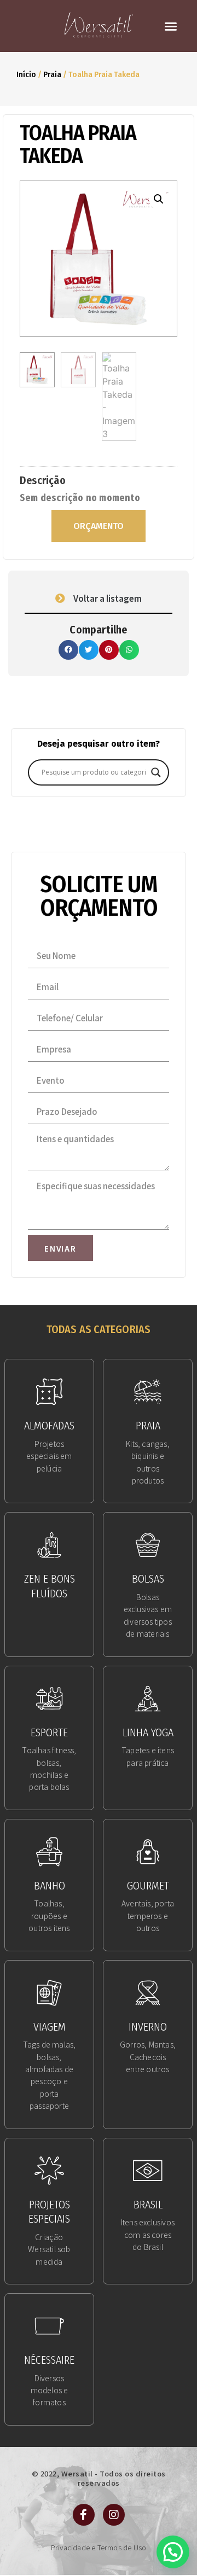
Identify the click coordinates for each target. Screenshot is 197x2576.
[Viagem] (49, 1993)
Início (26, 74)
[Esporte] (49, 1699)
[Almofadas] (49, 1392)
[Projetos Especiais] (49, 2171)
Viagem (50, 2027)
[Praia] (148, 1392)
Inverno (148, 2027)
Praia (52, 74)
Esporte (49, 1732)
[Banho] (49, 1852)
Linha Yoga (148, 1732)
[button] (171, 26)
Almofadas (49, 1426)
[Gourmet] (148, 1852)
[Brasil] (148, 2171)
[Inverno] (148, 1993)
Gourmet (148, 1886)
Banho (50, 1886)
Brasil (148, 2205)
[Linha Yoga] (148, 1699)
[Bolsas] (148, 1545)
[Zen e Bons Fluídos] (49, 1545)
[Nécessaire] (49, 2326)
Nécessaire (49, 2360)
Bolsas (148, 1579)
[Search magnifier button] (156, 772)
